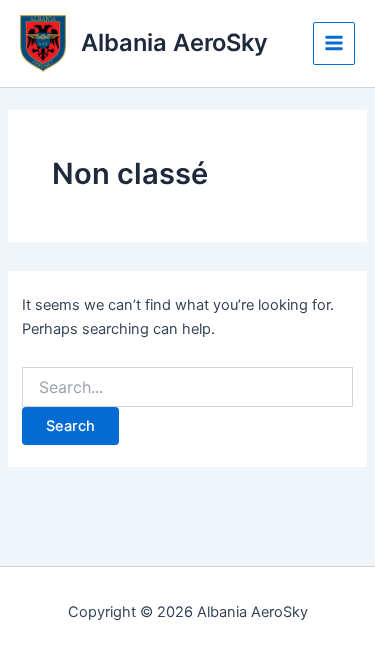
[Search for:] (187, 387)
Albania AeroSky (174, 42)
